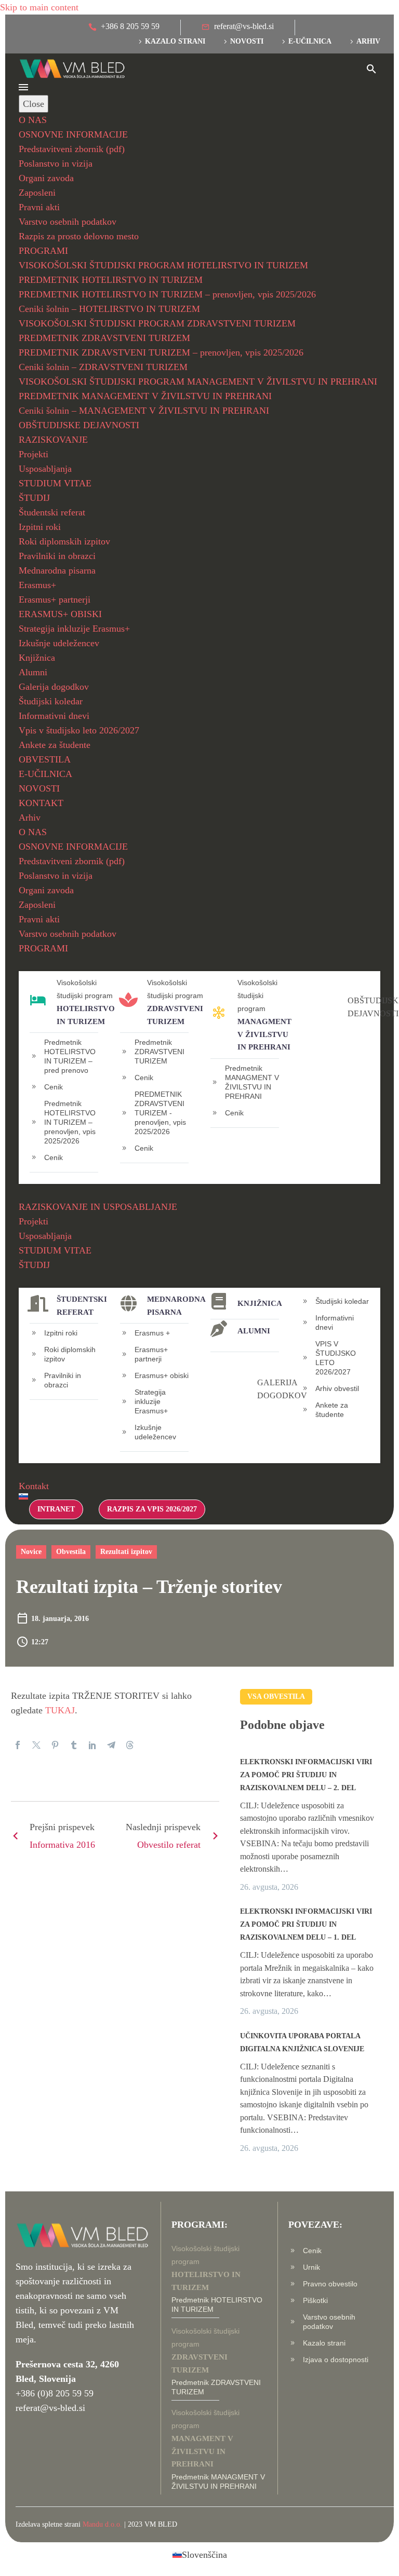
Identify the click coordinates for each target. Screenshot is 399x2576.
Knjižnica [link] (37, 658)
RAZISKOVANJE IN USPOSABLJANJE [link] (98, 1207)
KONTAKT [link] (41, 803)
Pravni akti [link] (39, 207)
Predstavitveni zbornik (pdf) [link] (72, 149)
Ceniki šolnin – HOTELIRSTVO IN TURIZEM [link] (109, 309)
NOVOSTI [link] (39, 788)
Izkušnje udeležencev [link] (59, 643)
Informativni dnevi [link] (54, 716)
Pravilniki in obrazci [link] (57, 556)
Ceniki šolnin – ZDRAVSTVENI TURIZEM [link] (103, 367)
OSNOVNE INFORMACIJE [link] (73, 134)
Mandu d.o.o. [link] (102, 2524)
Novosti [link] (247, 41)
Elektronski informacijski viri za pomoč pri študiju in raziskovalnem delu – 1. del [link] (306, 1924)
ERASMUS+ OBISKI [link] (60, 614)
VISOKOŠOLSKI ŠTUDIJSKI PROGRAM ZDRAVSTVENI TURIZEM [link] (157, 323)
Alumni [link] (33, 672)
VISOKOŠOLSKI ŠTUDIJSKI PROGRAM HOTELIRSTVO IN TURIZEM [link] (163, 265)
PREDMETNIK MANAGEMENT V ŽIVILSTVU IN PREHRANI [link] (145, 396)
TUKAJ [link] (60, 1710)
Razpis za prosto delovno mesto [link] (79, 236)
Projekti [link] (34, 454)
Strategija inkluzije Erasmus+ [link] (74, 629)
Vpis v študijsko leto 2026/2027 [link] (79, 730)
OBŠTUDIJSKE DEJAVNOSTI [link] (79, 425)
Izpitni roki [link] (40, 527)
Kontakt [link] (34, 1486)
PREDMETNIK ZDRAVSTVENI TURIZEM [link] (104, 338)
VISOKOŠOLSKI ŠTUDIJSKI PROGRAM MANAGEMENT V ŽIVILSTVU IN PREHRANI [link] (198, 381)
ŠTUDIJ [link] (34, 498)
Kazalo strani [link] (175, 41)
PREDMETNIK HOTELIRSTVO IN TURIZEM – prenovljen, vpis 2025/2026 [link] (167, 294)
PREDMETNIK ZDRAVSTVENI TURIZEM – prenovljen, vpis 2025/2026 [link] (161, 352)
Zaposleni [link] (37, 193)
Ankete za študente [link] (55, 745)
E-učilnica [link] (310, 41)
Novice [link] (31, 1552)
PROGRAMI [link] (43, 251)
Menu (23, 87)
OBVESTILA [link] (45, 759)
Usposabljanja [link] (45, 469)
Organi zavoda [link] (46, 178)
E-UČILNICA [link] (45, 774)
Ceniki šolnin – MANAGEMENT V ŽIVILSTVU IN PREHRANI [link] (144, 411)
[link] (124, 28)
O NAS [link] (33, 120)
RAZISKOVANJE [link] (53, 440)
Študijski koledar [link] (51, 701)
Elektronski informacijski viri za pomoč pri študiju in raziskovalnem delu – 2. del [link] (306, 1775)
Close (34, 104)
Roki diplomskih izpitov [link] (64, 541)
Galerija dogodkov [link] (54, 687)
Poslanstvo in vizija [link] (56, 163)
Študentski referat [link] (52, 512)
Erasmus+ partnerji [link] (55, 599)
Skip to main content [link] (39, 7)
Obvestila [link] (71, 1552)
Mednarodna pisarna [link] (57, 570)
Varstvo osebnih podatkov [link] (68, 222)
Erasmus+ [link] (37, 585)
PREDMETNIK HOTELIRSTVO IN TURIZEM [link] (111, 280)
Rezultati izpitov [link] (126, 1552)
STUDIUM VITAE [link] (55, 483)
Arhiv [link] (368, 41)
